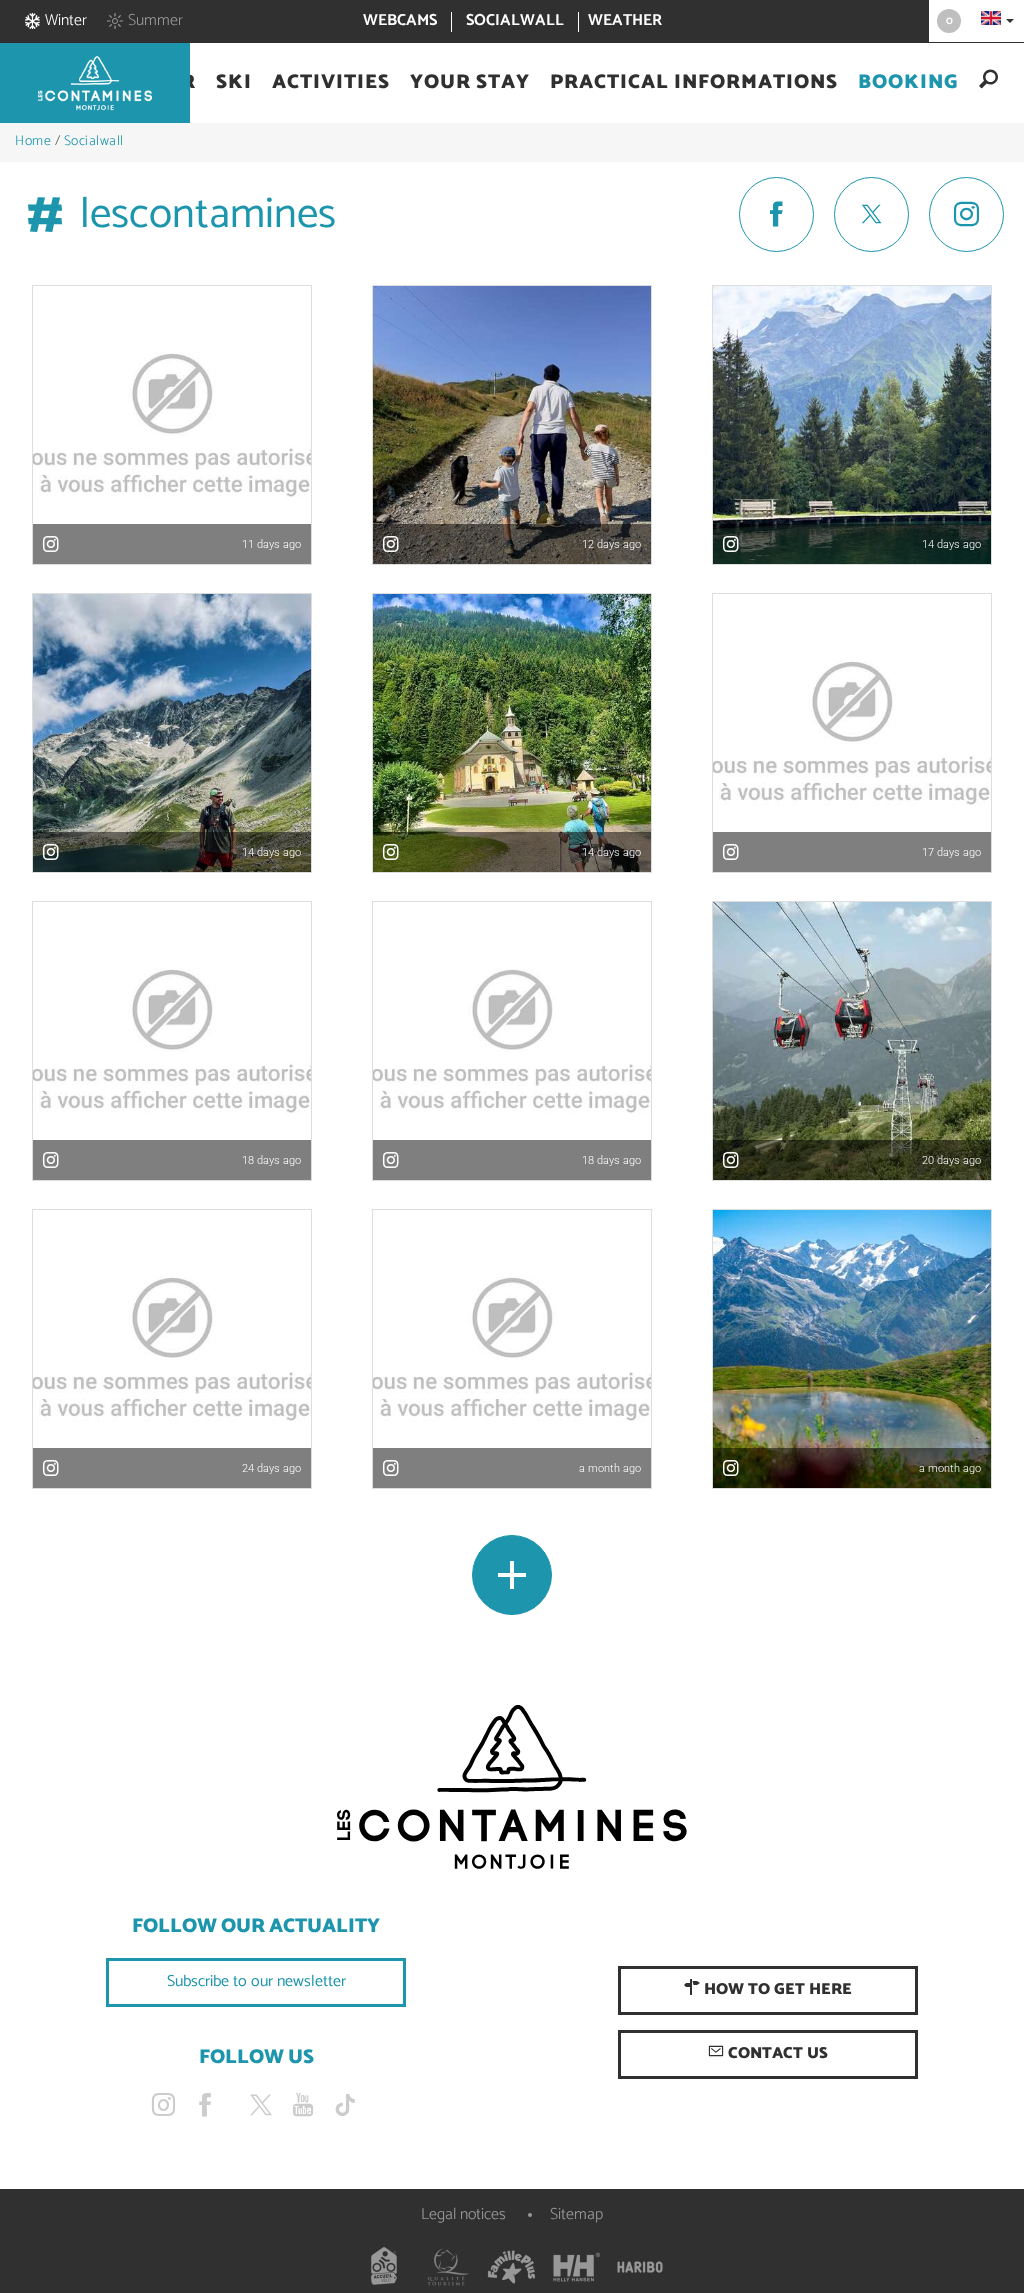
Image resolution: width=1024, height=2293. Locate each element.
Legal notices (463, 2214)
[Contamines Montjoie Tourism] (512, 1788)
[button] (234, 83)
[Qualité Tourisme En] (448, 2267)
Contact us (776, 2053)
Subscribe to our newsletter (256, 1981)
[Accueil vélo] (384, 2267)
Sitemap (576, 2214)
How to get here (776, 1989)
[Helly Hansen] (576, 2267)
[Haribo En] (640, 2267)
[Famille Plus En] (512, 2267)
